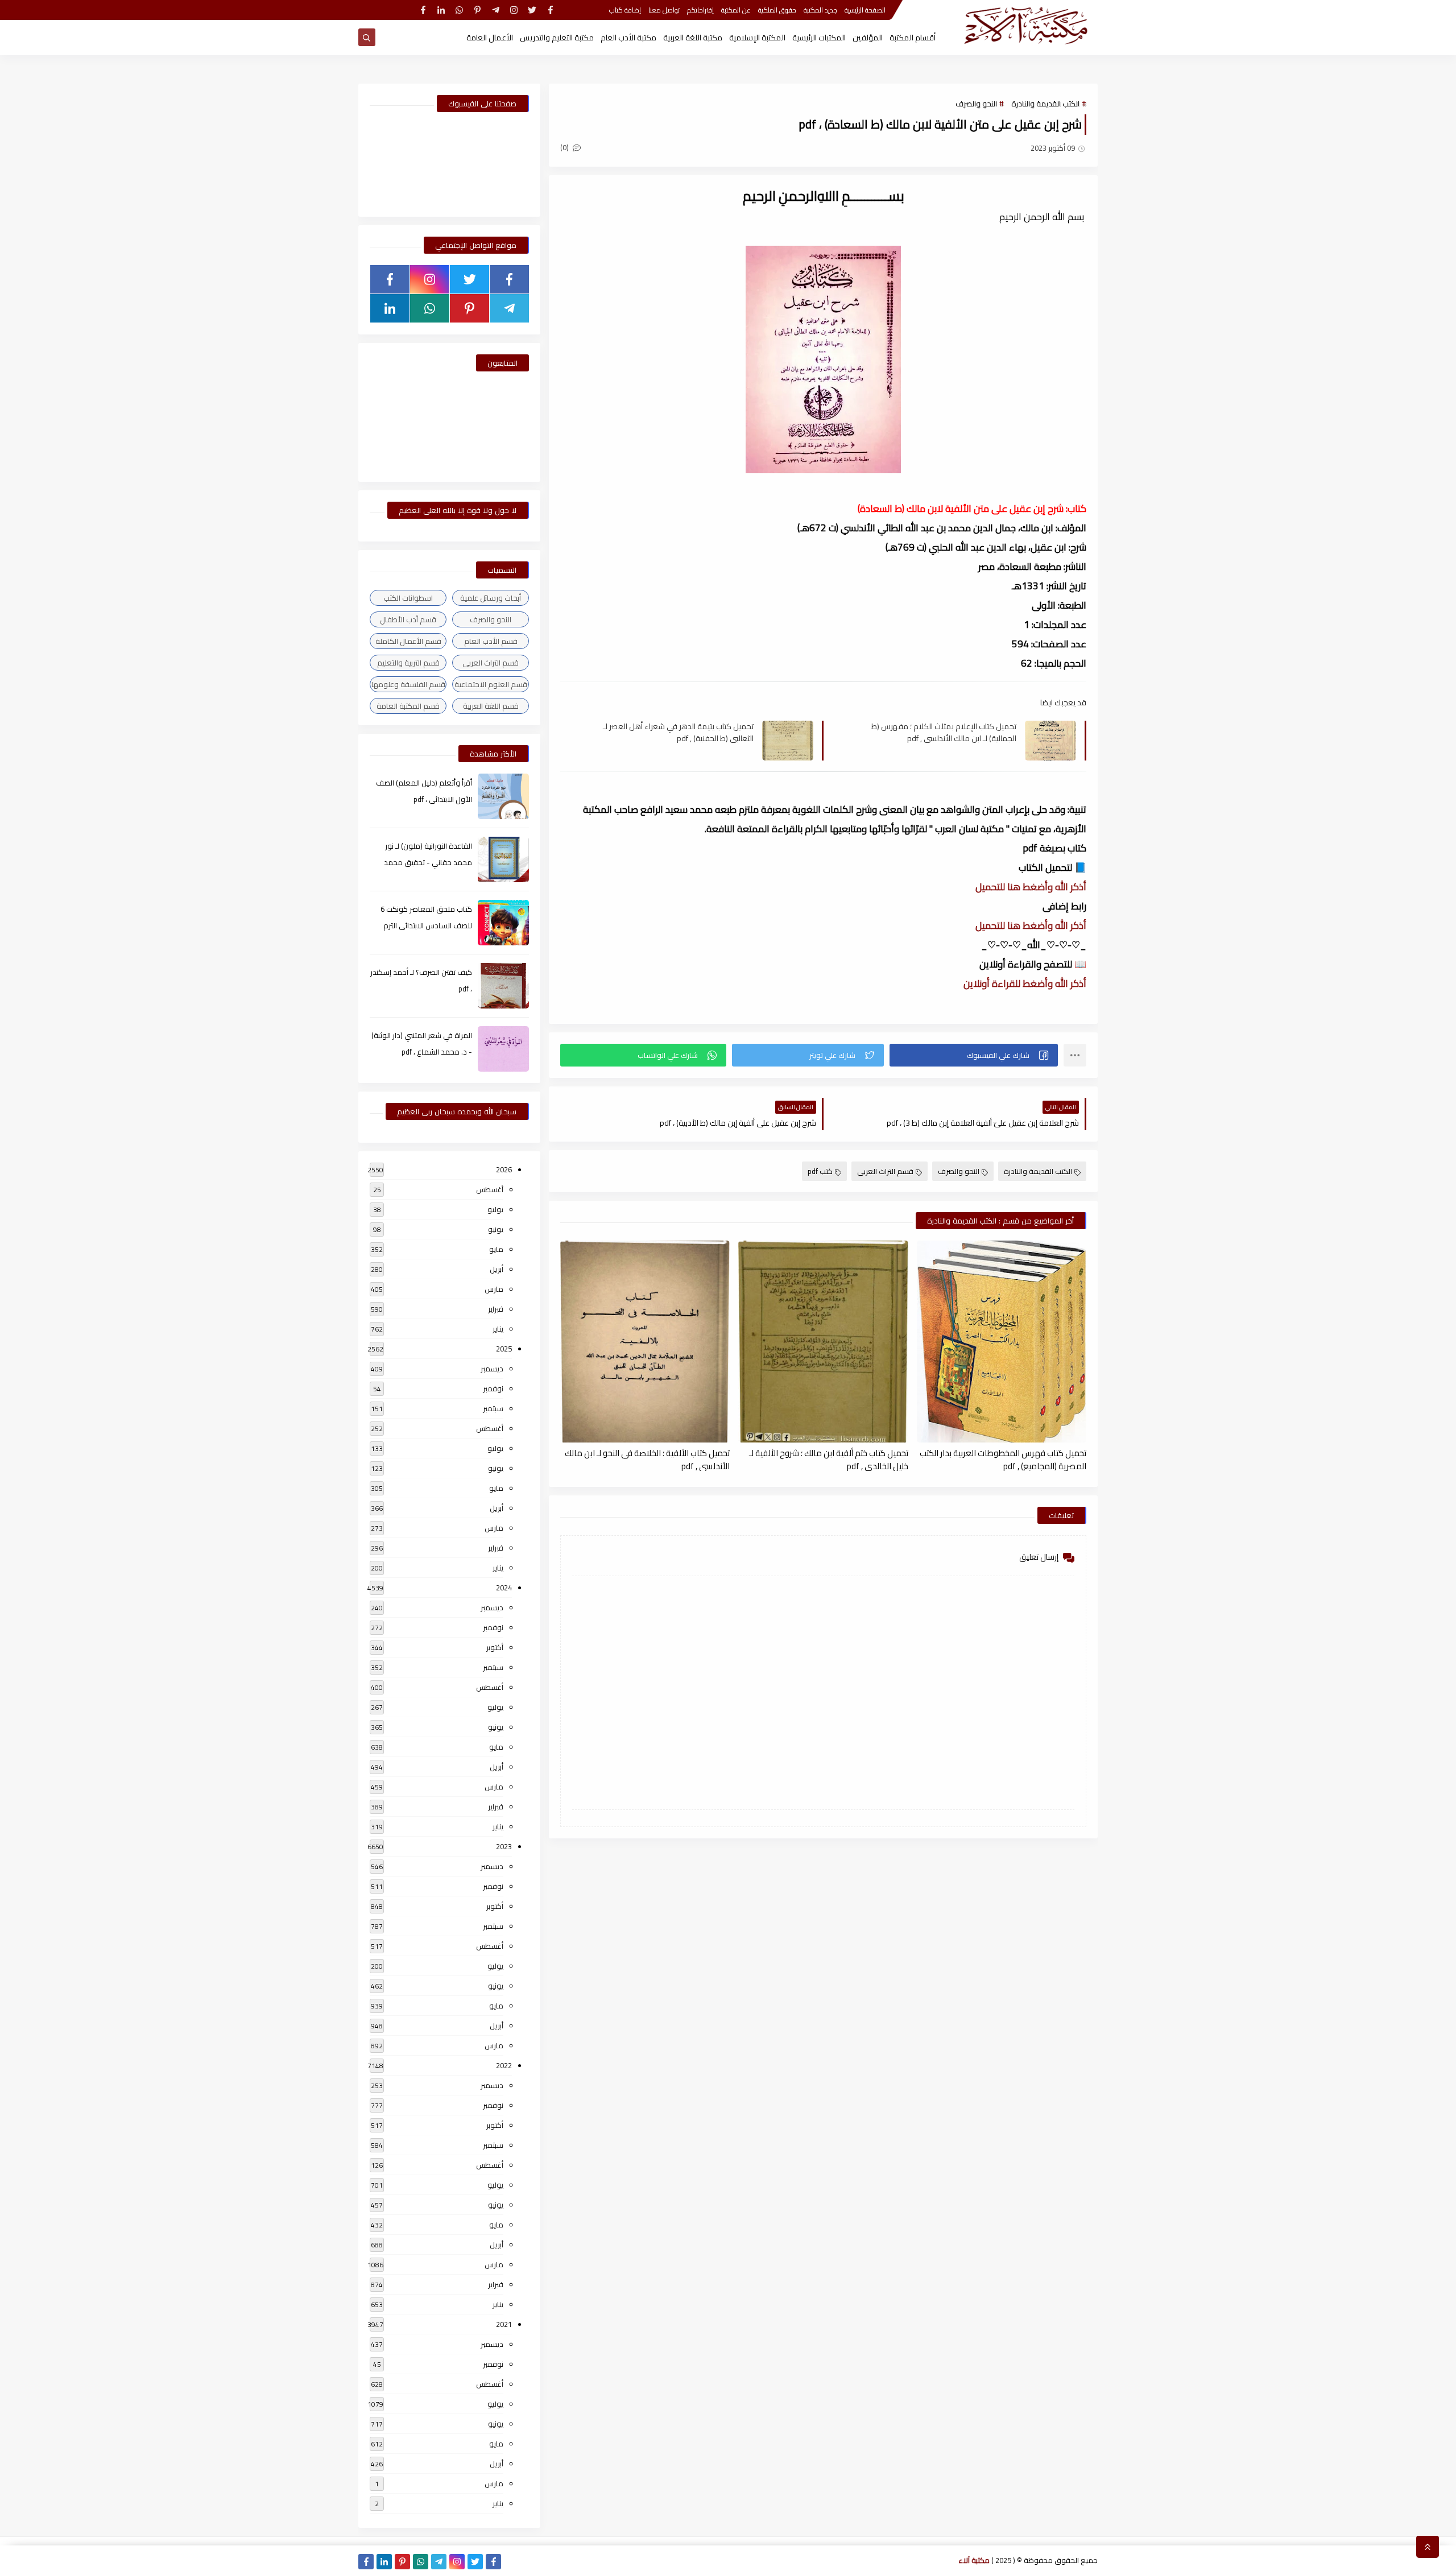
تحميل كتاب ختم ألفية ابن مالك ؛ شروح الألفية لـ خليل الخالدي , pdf (828, 1459)
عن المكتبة (736, 10)
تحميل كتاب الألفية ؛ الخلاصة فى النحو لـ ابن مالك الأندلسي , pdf (647, 1459)
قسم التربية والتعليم (408, 663)
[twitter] (532, 10)
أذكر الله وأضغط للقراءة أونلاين (1025, 983)
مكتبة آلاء (974, 2560)
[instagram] (514, 10)
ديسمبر (492, 1369)
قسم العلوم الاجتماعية (491, 684)
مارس (494, 1289)
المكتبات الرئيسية (819, 38)
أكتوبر (495, 1647)
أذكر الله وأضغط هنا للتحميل (1031, 887)
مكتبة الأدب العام (628, 38)
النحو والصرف (976, 104)
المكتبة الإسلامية (757, 38)
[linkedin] (441, 10)
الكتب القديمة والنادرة (1045, 104)
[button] (974, 1055)
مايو (496, 1249)
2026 (504, 1169)
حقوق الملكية (777, 10)
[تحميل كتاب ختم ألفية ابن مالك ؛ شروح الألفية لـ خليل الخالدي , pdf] (823, 1342)
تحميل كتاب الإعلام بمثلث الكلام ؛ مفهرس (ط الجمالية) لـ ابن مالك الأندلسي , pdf (944, 732)
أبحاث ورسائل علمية (491, 598)
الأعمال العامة (490, 38)
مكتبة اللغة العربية (693, 38)
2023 (504, 1846)
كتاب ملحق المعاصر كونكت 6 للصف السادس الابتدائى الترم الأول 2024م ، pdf (426, 925)
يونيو (496, 1229)
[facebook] (550, 10)
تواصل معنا (664, 10)
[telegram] (496, 10)
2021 (504, 2324)
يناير (498, 1329)
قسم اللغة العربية (491, 706)
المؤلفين (868, 38)
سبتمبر (493, 1408)
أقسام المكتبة (913, 38)
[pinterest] (477, 10)
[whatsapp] (459, 10)
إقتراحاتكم (700, 10)
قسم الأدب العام (491, 641)
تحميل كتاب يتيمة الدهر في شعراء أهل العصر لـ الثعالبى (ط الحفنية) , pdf (678, 732)
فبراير (496, 1309)
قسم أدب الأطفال (408, 619)
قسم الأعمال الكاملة (408, 641)
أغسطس (490, 1189)
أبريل (497, 1269)
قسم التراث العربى (885, 1171)
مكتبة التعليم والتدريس (557, 38)
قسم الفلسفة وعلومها (408, 684)
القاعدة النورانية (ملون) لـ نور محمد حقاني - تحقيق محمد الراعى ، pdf (428, 862)
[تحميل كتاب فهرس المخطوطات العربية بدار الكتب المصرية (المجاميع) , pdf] (1002, 1342)
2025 (504, 1349)
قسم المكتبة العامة (408, 706)
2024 (504, 1588)
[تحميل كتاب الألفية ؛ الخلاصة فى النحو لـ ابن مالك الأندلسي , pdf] (645, 1342)
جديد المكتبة (820, 10)
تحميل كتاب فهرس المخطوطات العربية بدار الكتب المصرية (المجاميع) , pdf (1003, 1459)
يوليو (495, 1209)
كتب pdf (820, 1171)
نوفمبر (493, 1388)
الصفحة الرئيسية (865, 10)
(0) (565, 147)
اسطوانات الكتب (408, 598)
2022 (504, 2065)
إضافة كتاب (625, 10)
